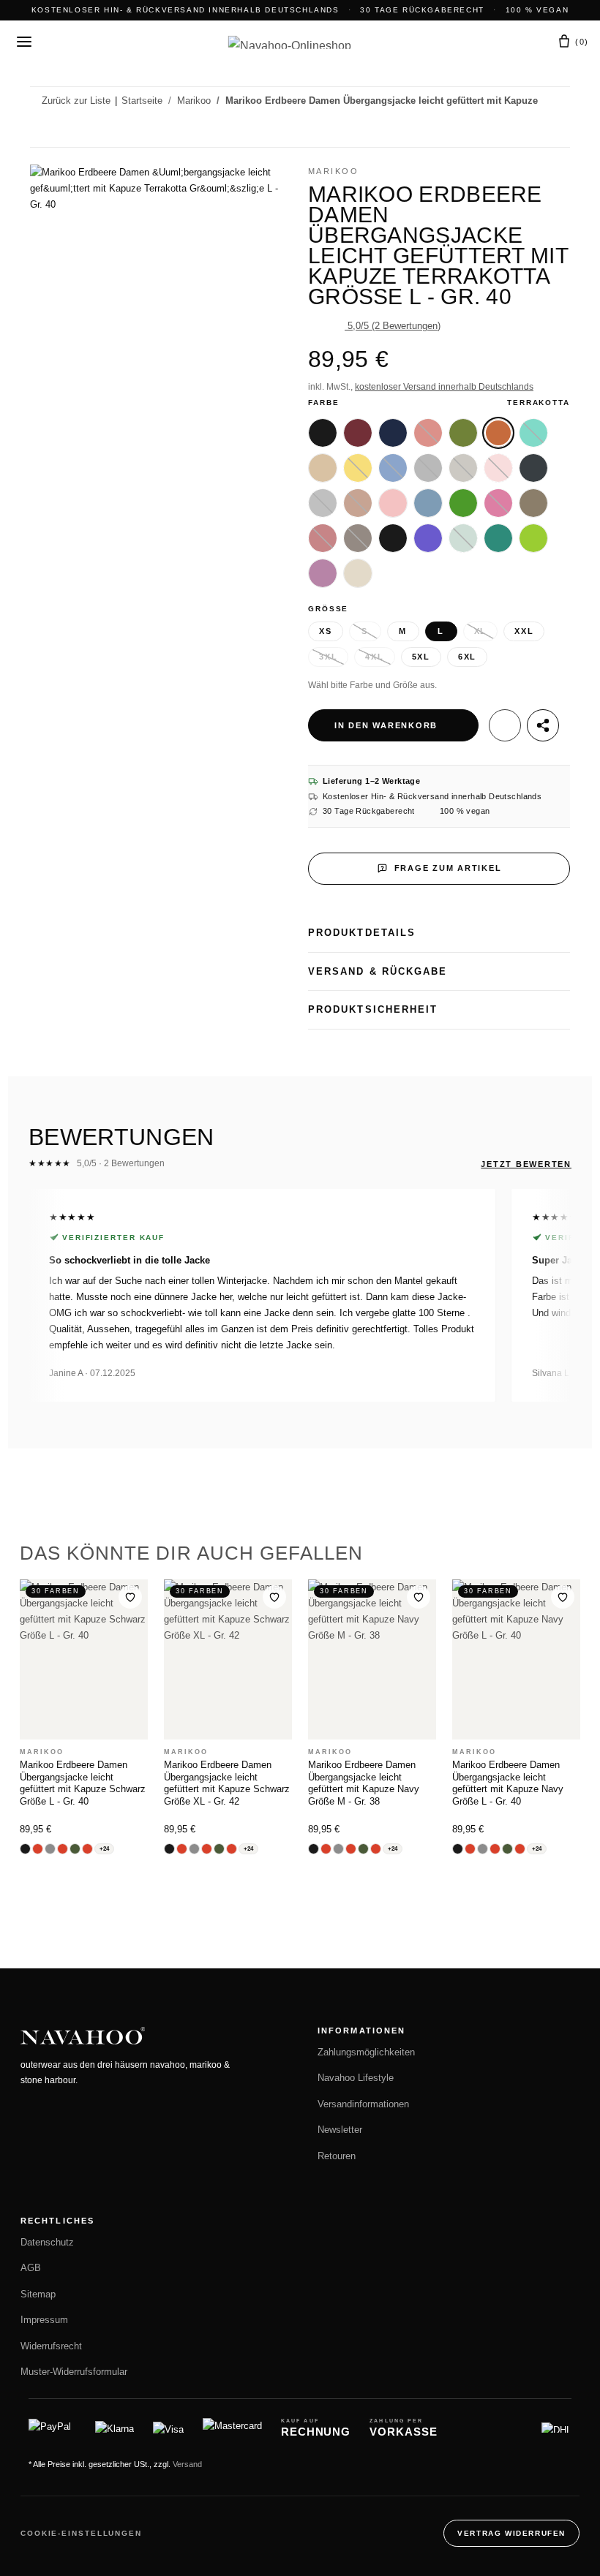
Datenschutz (47, 2243)
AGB (31, 2268)
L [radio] (441, 631)
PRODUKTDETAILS (362, 933)
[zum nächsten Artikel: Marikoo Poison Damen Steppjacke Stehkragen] (555, 131)
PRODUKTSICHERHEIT (373, 1009)
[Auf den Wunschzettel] (505, 725)
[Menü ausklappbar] (24, 42)
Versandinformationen (363, 2104)
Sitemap (38, 2294)
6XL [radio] (467, 657)
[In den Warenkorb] (42, 156)
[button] (494, 42)
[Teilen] (543, 725)
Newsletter (340, 2130)
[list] (300, 1295)
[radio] (323, 433)
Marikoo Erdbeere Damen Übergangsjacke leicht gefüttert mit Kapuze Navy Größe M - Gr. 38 (364, 1783)
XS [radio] (326, 631)
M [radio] (403, 631)
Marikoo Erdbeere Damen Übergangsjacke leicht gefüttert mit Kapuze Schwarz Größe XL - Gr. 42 (227, 1783)
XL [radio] (481, 631)
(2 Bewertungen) (394, 326)
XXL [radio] (524, 631)
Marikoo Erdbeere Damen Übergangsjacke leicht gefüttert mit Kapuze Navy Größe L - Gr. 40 (508, 1783)
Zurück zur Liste (76, 101)
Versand (187, 2464)
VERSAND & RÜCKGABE (378, 971)
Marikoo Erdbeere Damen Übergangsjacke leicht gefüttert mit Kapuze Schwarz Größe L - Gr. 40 (83, 1783)
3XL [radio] (328, 657)
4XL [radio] (374, 657)
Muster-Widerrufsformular (74, 2372)
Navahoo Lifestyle (356, 2078)
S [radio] (365, 631)
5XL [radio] (421, 657)
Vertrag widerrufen (511, 2533)
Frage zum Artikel (448, 868)
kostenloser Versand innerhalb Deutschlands (444, 387)
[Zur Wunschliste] (130, 1597)
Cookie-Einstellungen (81, 2533)
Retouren (337, 2156)
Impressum (44, 2320)
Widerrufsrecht (51, 2346)
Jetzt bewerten (526, 1164)
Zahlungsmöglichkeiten (366, 2052)
